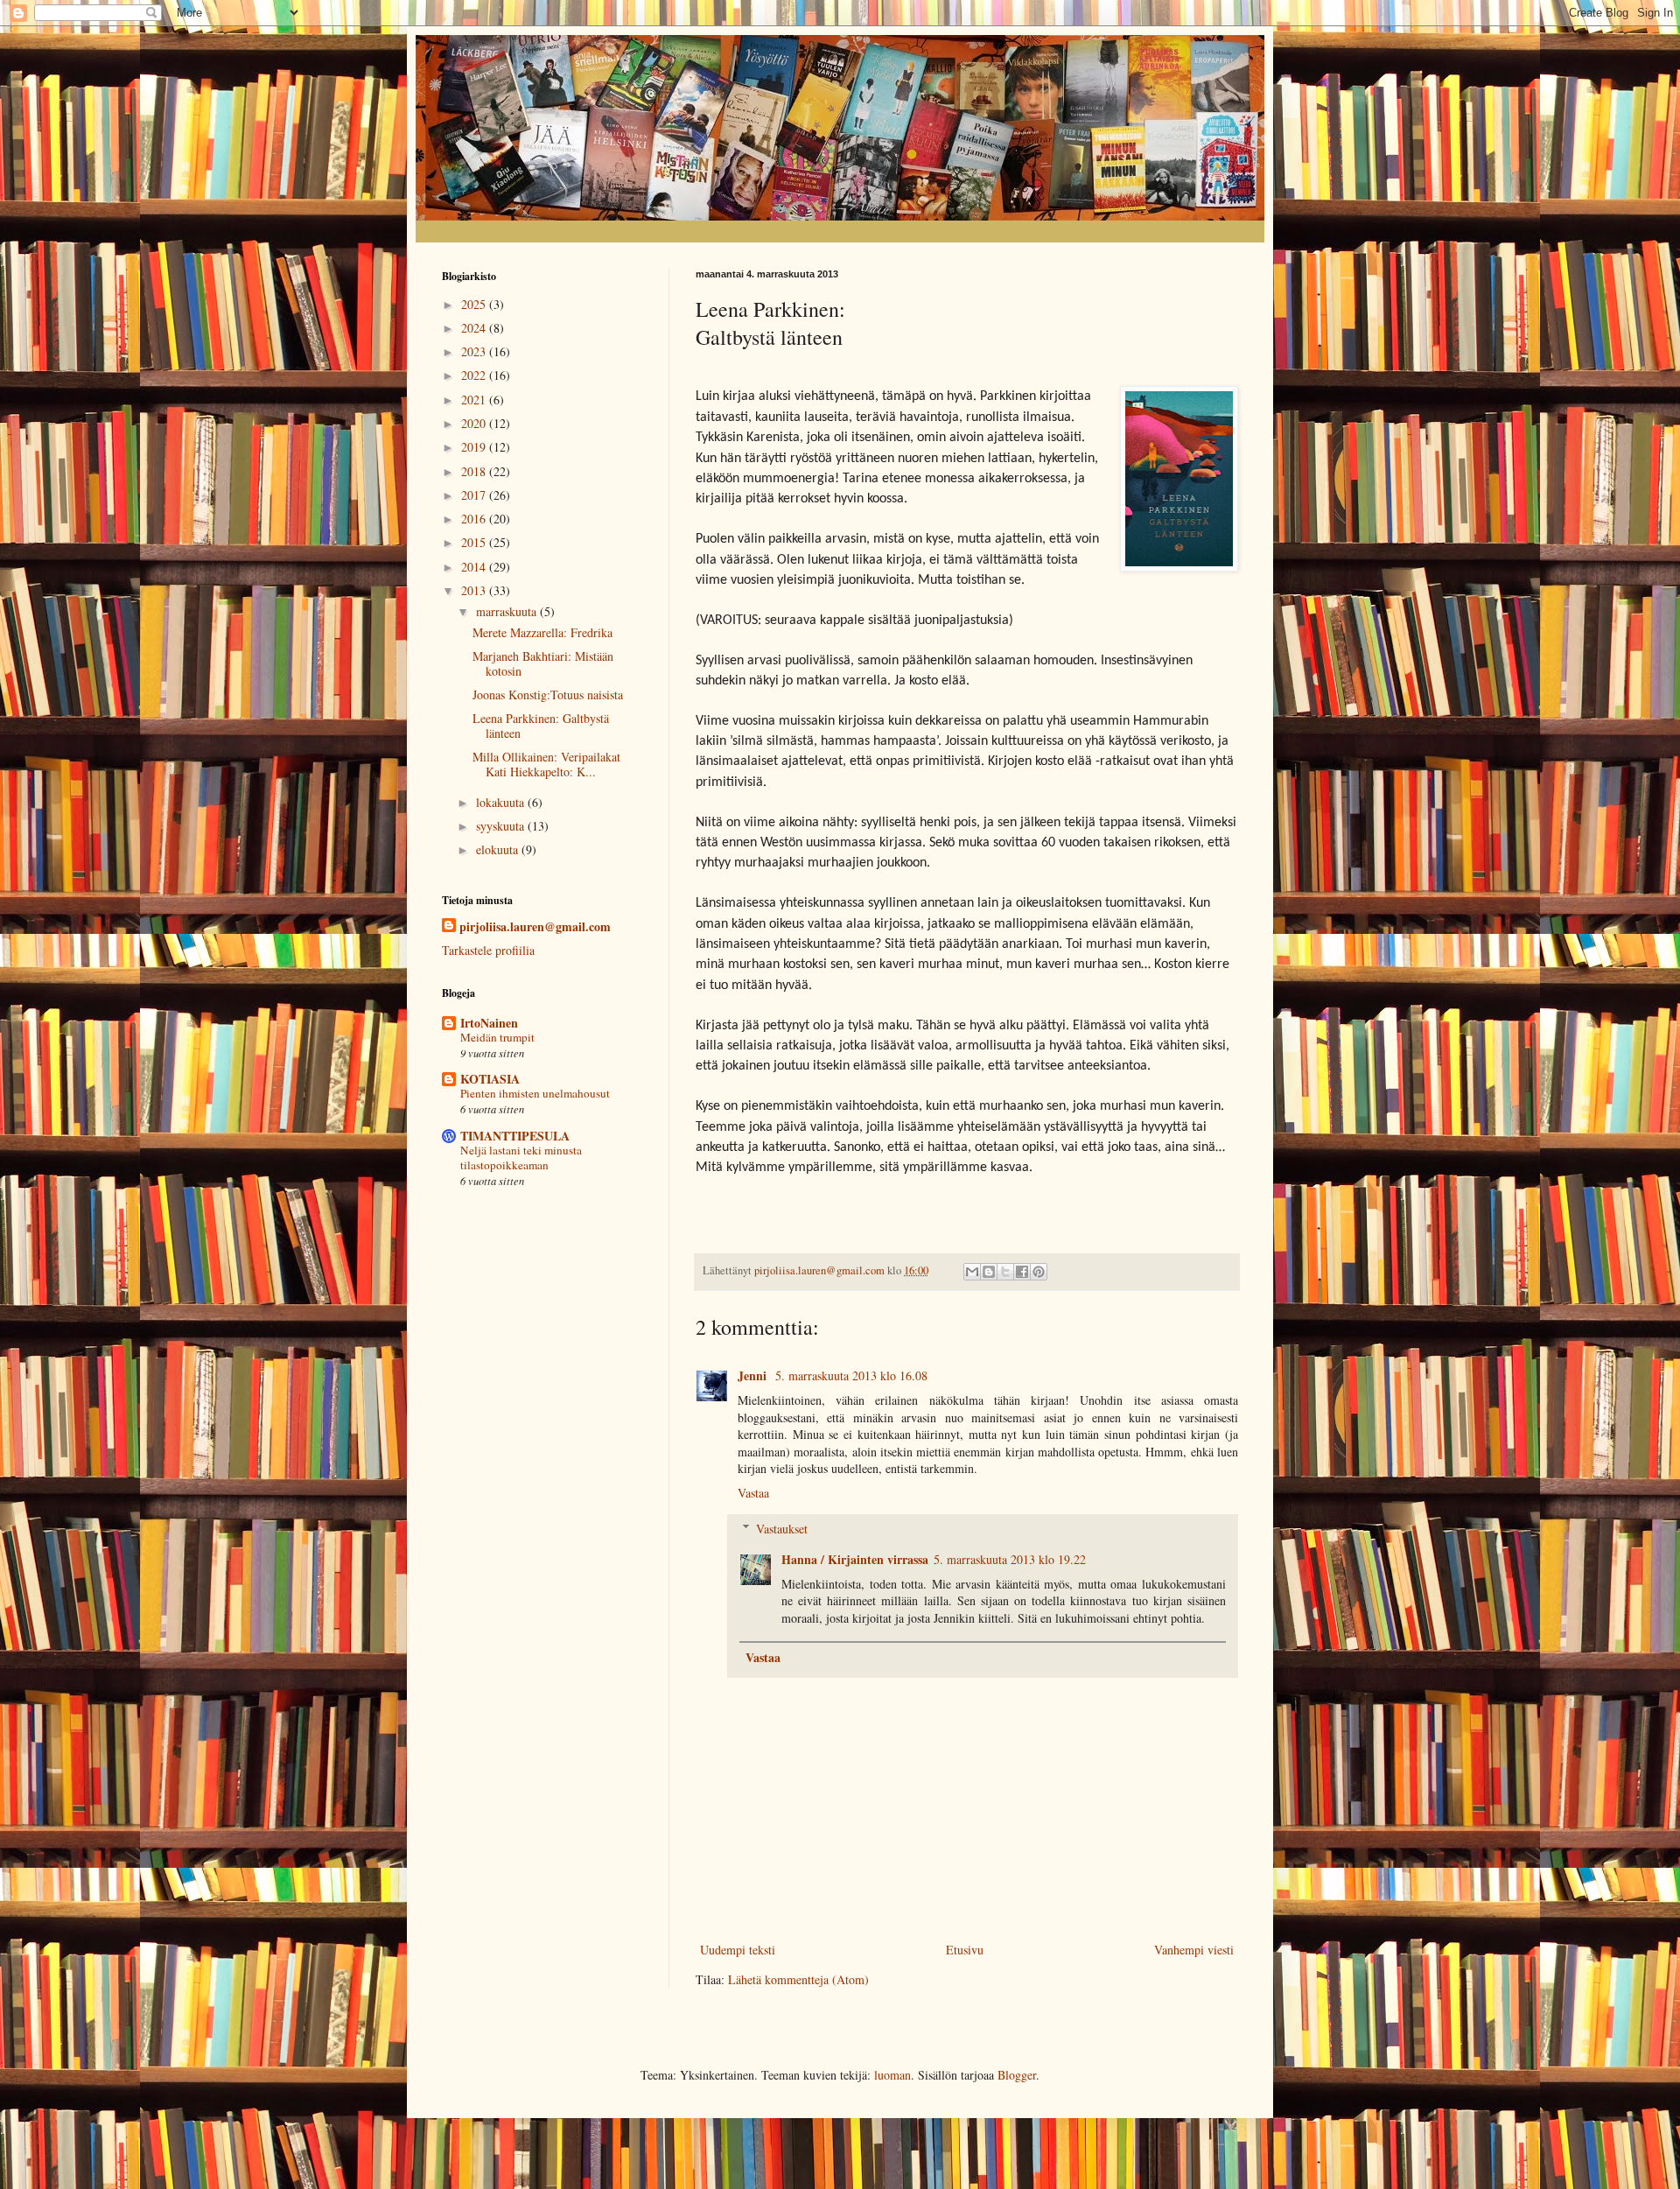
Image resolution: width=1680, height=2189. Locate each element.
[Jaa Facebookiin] (1022, 1272)
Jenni (754, 1375)
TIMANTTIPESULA (515, 1136)
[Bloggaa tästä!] (989, 1272)
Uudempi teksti (738, 1950)
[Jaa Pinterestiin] (1039, 1272)
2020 (475, 423)
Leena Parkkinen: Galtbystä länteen (541, 726)
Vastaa (753, 1493)
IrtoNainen (489, 1023)
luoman (892, 2075)
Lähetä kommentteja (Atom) (798, 1979)
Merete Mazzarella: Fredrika (542, 632)
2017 (475, 495)
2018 (475, 471)
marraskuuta (508, 611)
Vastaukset (782, 1529)
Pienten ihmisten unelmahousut (535, 1093)
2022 (475, 375)
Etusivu (965, 1950)
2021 (475, 400)
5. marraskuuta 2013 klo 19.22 (1010, 1559)
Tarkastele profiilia (488, 950)
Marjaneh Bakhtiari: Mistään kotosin (543, 663)
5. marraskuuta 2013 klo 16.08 (851, 1375)
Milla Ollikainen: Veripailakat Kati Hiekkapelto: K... (546, 764)
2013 (475, 590)
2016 (475, 519)
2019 (475, 447)
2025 (475, 304)
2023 (475, 351)
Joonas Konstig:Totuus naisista (548, 695)
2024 (475, 328)
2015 (475, 542)
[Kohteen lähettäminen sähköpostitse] (972, 1272)
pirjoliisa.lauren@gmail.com (535, 927)
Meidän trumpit (497, 1037)
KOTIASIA (490, 1079)
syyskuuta (502, 826)
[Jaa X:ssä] (1005, 1272)
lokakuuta (502, 802)
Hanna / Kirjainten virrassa (855, 1559)
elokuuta (499, 849)
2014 (475, 567)
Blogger (1017, 2075)
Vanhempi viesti (1194, 1950)
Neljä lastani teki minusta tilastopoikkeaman (521, 1158)
